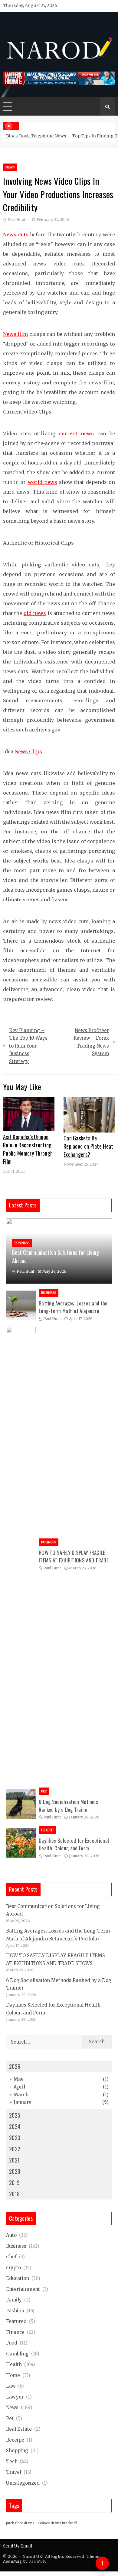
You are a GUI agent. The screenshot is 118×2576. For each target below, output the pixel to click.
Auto (11, 2235)
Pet (44, 1791)
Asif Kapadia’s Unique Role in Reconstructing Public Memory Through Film (28, 1149)
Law (11, 2386)
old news (35, 613)
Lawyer (15, 2397)
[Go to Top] (102, 2563)
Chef (11, 2257)
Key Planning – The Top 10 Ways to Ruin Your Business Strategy (28, 1046)
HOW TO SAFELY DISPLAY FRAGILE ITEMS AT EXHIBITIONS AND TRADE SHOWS (74, 1560)
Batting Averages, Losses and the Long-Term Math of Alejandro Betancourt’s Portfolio (73, 1311)
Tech (12, 2461)
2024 (15, 2126)
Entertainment (23, 2289)
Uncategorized (23, 2483)
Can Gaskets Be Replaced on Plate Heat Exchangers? (88, 1146)
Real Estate (19, 2429)
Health (47, 1830)
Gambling (17, 2354)
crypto (13, 2268)
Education (18, 2278)
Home (13, 2375)
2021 (14, 2160)
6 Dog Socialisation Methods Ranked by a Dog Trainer (68, 1806)
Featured (16, 2321)
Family (14, 2300)
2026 (15, 2066)
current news (77, 434)
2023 (15, 2138)
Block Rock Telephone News (36, 136)
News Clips (28, 751)
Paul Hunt (16, 219)
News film (15, 334)
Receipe (15, 2440)
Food (12, 2343)
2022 (15, 2149)
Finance (15, 2332)
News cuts (16, 235)
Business (22, 1243)
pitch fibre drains (20, 2523)
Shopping (17, 2451)
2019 (14, 2183)
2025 (15, 2115)
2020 (15, 2171)
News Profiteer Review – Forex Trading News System (91, 1042)
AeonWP (37, 2561)
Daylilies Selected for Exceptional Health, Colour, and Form (74, 1844)
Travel (14, 2472)
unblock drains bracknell (57, 2523)
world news (43, 482)
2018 (14, 2194)
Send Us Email (18, 2546)
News (10, 167)
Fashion (15, 2311)
